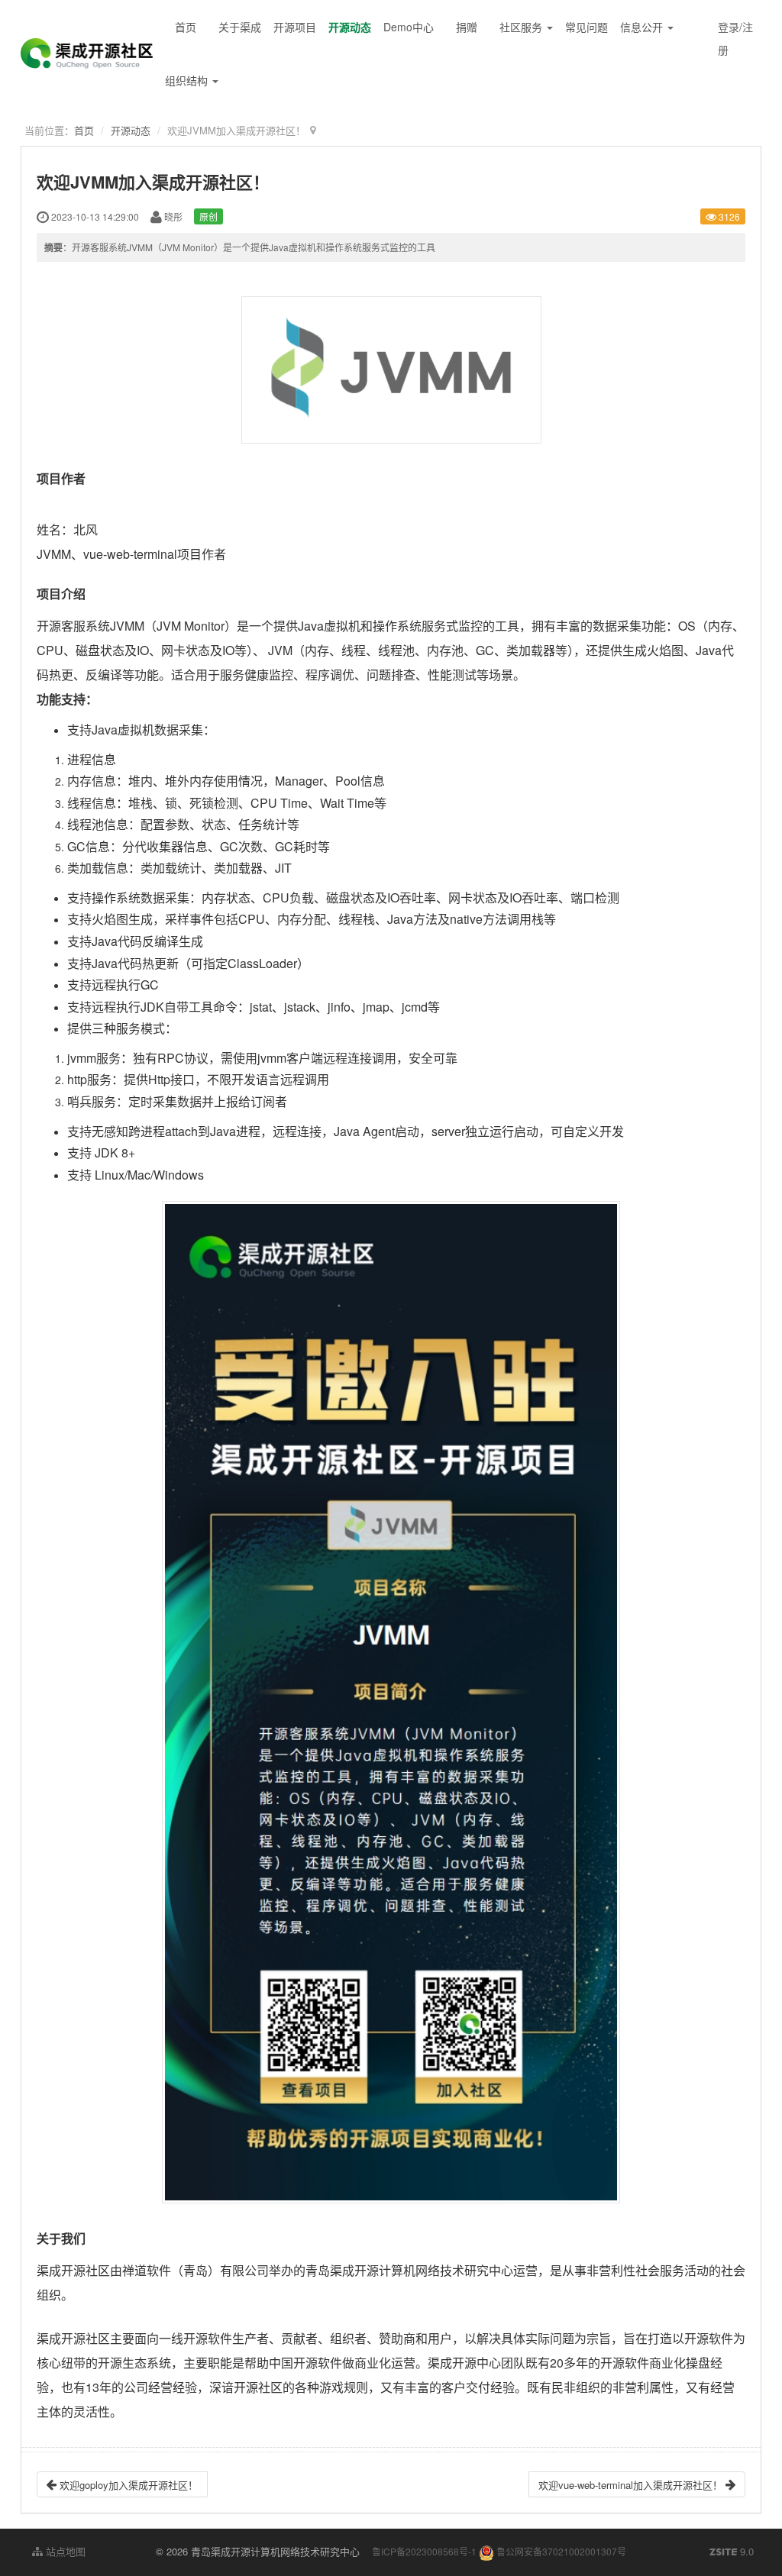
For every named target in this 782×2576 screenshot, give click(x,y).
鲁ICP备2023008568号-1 (424, 2551)
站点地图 (64, 2551)
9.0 (732, 2552)
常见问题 (586, 27)
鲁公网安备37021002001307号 (560, 2551)
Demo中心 (409, 27)
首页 (186, 27)
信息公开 (643, 27)
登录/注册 (735, 38)
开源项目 (295, 27)
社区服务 (522, 27)
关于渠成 (240, 27)
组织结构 (188, 80)
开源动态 (350, 27)
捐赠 (467, 27)
